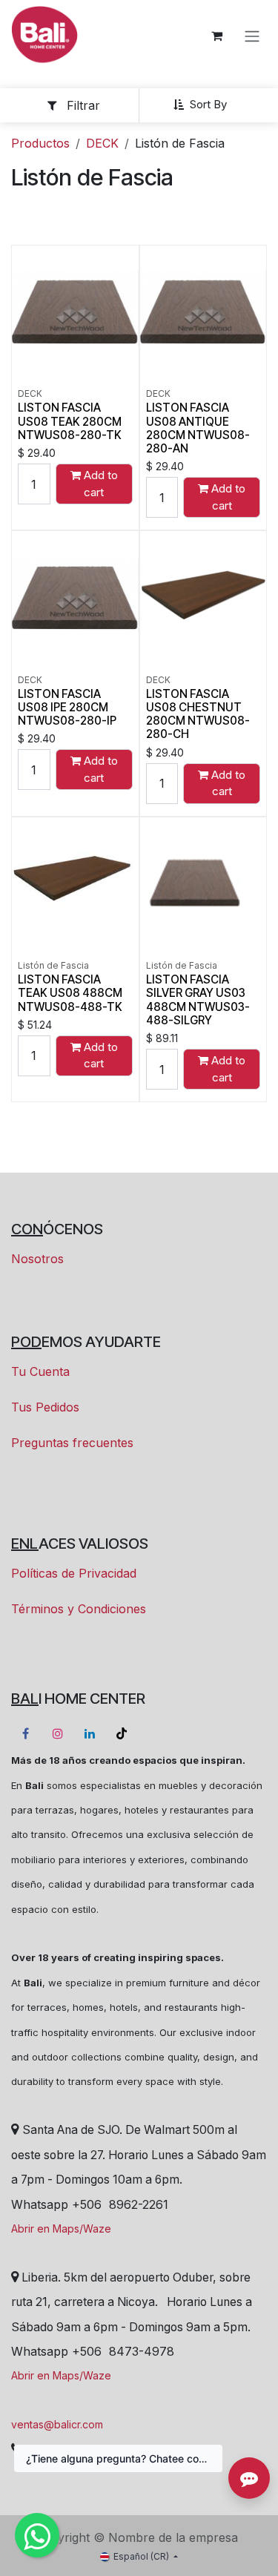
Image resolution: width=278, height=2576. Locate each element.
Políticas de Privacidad (74, 1573)
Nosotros (37, 1259)
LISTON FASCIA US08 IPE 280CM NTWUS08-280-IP (67, 707)
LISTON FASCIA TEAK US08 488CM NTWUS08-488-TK (70, 993)
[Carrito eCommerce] (216, 36)
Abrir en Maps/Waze (61, 2229)
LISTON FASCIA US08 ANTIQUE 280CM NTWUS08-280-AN (198, 428)
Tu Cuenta (40, 1371)
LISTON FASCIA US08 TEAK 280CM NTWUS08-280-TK (70, 421)
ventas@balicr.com (57, 2424)
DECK (102, 143)
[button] (206, 105)
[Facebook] (25, 1733)
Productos (40, 143)
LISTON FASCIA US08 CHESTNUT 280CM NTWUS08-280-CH (198, 714)
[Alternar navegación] (252, 36)
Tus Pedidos (45, 1407)
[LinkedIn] (90, 1733)
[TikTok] (122, 1733)
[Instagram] (58, 1733)
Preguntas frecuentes (72, 1443)
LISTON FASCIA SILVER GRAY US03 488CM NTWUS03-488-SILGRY (198, 1000)
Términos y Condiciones (79, 1609)
